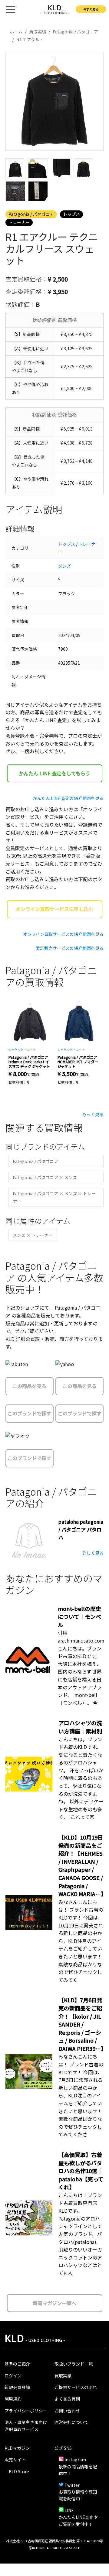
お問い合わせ (67, 2411)
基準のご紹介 (17, 2364)
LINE (69, 2510)
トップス (71, 214)
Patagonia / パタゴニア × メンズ (45, 1177)
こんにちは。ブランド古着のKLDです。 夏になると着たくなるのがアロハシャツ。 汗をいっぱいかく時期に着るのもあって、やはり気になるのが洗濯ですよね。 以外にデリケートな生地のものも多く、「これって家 (81, 1778)
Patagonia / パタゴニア (31, 214)
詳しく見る (93, 1553)
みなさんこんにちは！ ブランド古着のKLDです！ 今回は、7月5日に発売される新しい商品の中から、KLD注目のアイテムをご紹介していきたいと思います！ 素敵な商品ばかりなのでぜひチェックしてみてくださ (81, 2095)
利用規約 (13, 2399)
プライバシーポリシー (26, 2411)
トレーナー (19, 222)
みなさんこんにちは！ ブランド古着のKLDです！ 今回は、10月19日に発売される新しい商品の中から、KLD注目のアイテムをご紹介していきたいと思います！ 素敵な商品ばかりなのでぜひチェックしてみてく (81, 1941)
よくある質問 (67, 2399)
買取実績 (63, 2376)
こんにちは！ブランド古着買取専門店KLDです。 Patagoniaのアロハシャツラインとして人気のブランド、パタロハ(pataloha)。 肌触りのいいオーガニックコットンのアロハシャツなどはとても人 (80, 2234)
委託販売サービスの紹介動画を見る (70, 948)
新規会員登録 (17, 2387)
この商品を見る (29, 1386)
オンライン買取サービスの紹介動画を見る (63, 934)
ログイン (13, 2376)
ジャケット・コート (22, 1049)
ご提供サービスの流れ (76, 2387)
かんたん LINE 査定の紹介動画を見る (68, 798)
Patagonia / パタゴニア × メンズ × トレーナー (54, 1197)
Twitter (72, 2485)
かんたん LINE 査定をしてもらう (54, 773)
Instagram (75, 2460)
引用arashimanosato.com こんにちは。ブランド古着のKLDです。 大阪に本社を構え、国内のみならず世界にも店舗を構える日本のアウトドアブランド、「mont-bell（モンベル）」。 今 (81, 1667)
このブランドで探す (29, 1413)
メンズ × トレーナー (33, 1235)
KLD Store (19, 2471)
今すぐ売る (91, 9)
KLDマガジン (17, 2448)
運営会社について (71, 2422)
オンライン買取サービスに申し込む (54, 909)
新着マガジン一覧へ (54, 2303)
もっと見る (93, 1114)
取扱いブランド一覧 (74, 2364)
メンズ (64, 566)
